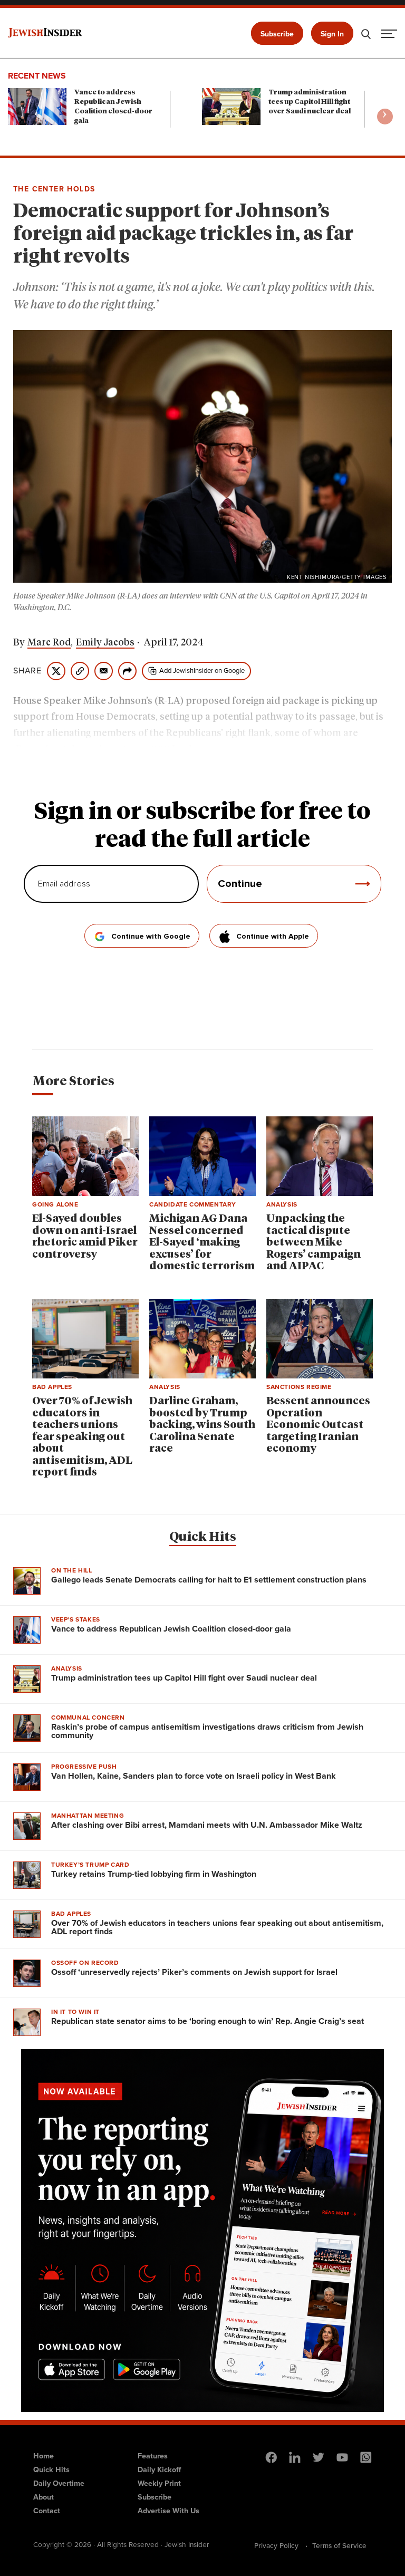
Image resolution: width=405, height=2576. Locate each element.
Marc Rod (49, 643)
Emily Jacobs (105, 643)
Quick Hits (203, 1537)
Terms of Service (339, 2545)
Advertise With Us (168, 2511)
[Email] (104, 671)
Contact (47, 2511)
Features (153, 2456)
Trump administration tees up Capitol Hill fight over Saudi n (310, 102)
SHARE (27, 671)
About (44, 2497)
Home (44, 2456)
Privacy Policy (276, 2545)
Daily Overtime (59, 2483)
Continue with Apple (273, 937)
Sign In (332, 34)
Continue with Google (151, 937)
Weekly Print (159, 2483)
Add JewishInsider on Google (202, 670)
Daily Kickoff (159, 2469)
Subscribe (277, 34)
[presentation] (385, 117)
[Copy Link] (80, 671)
